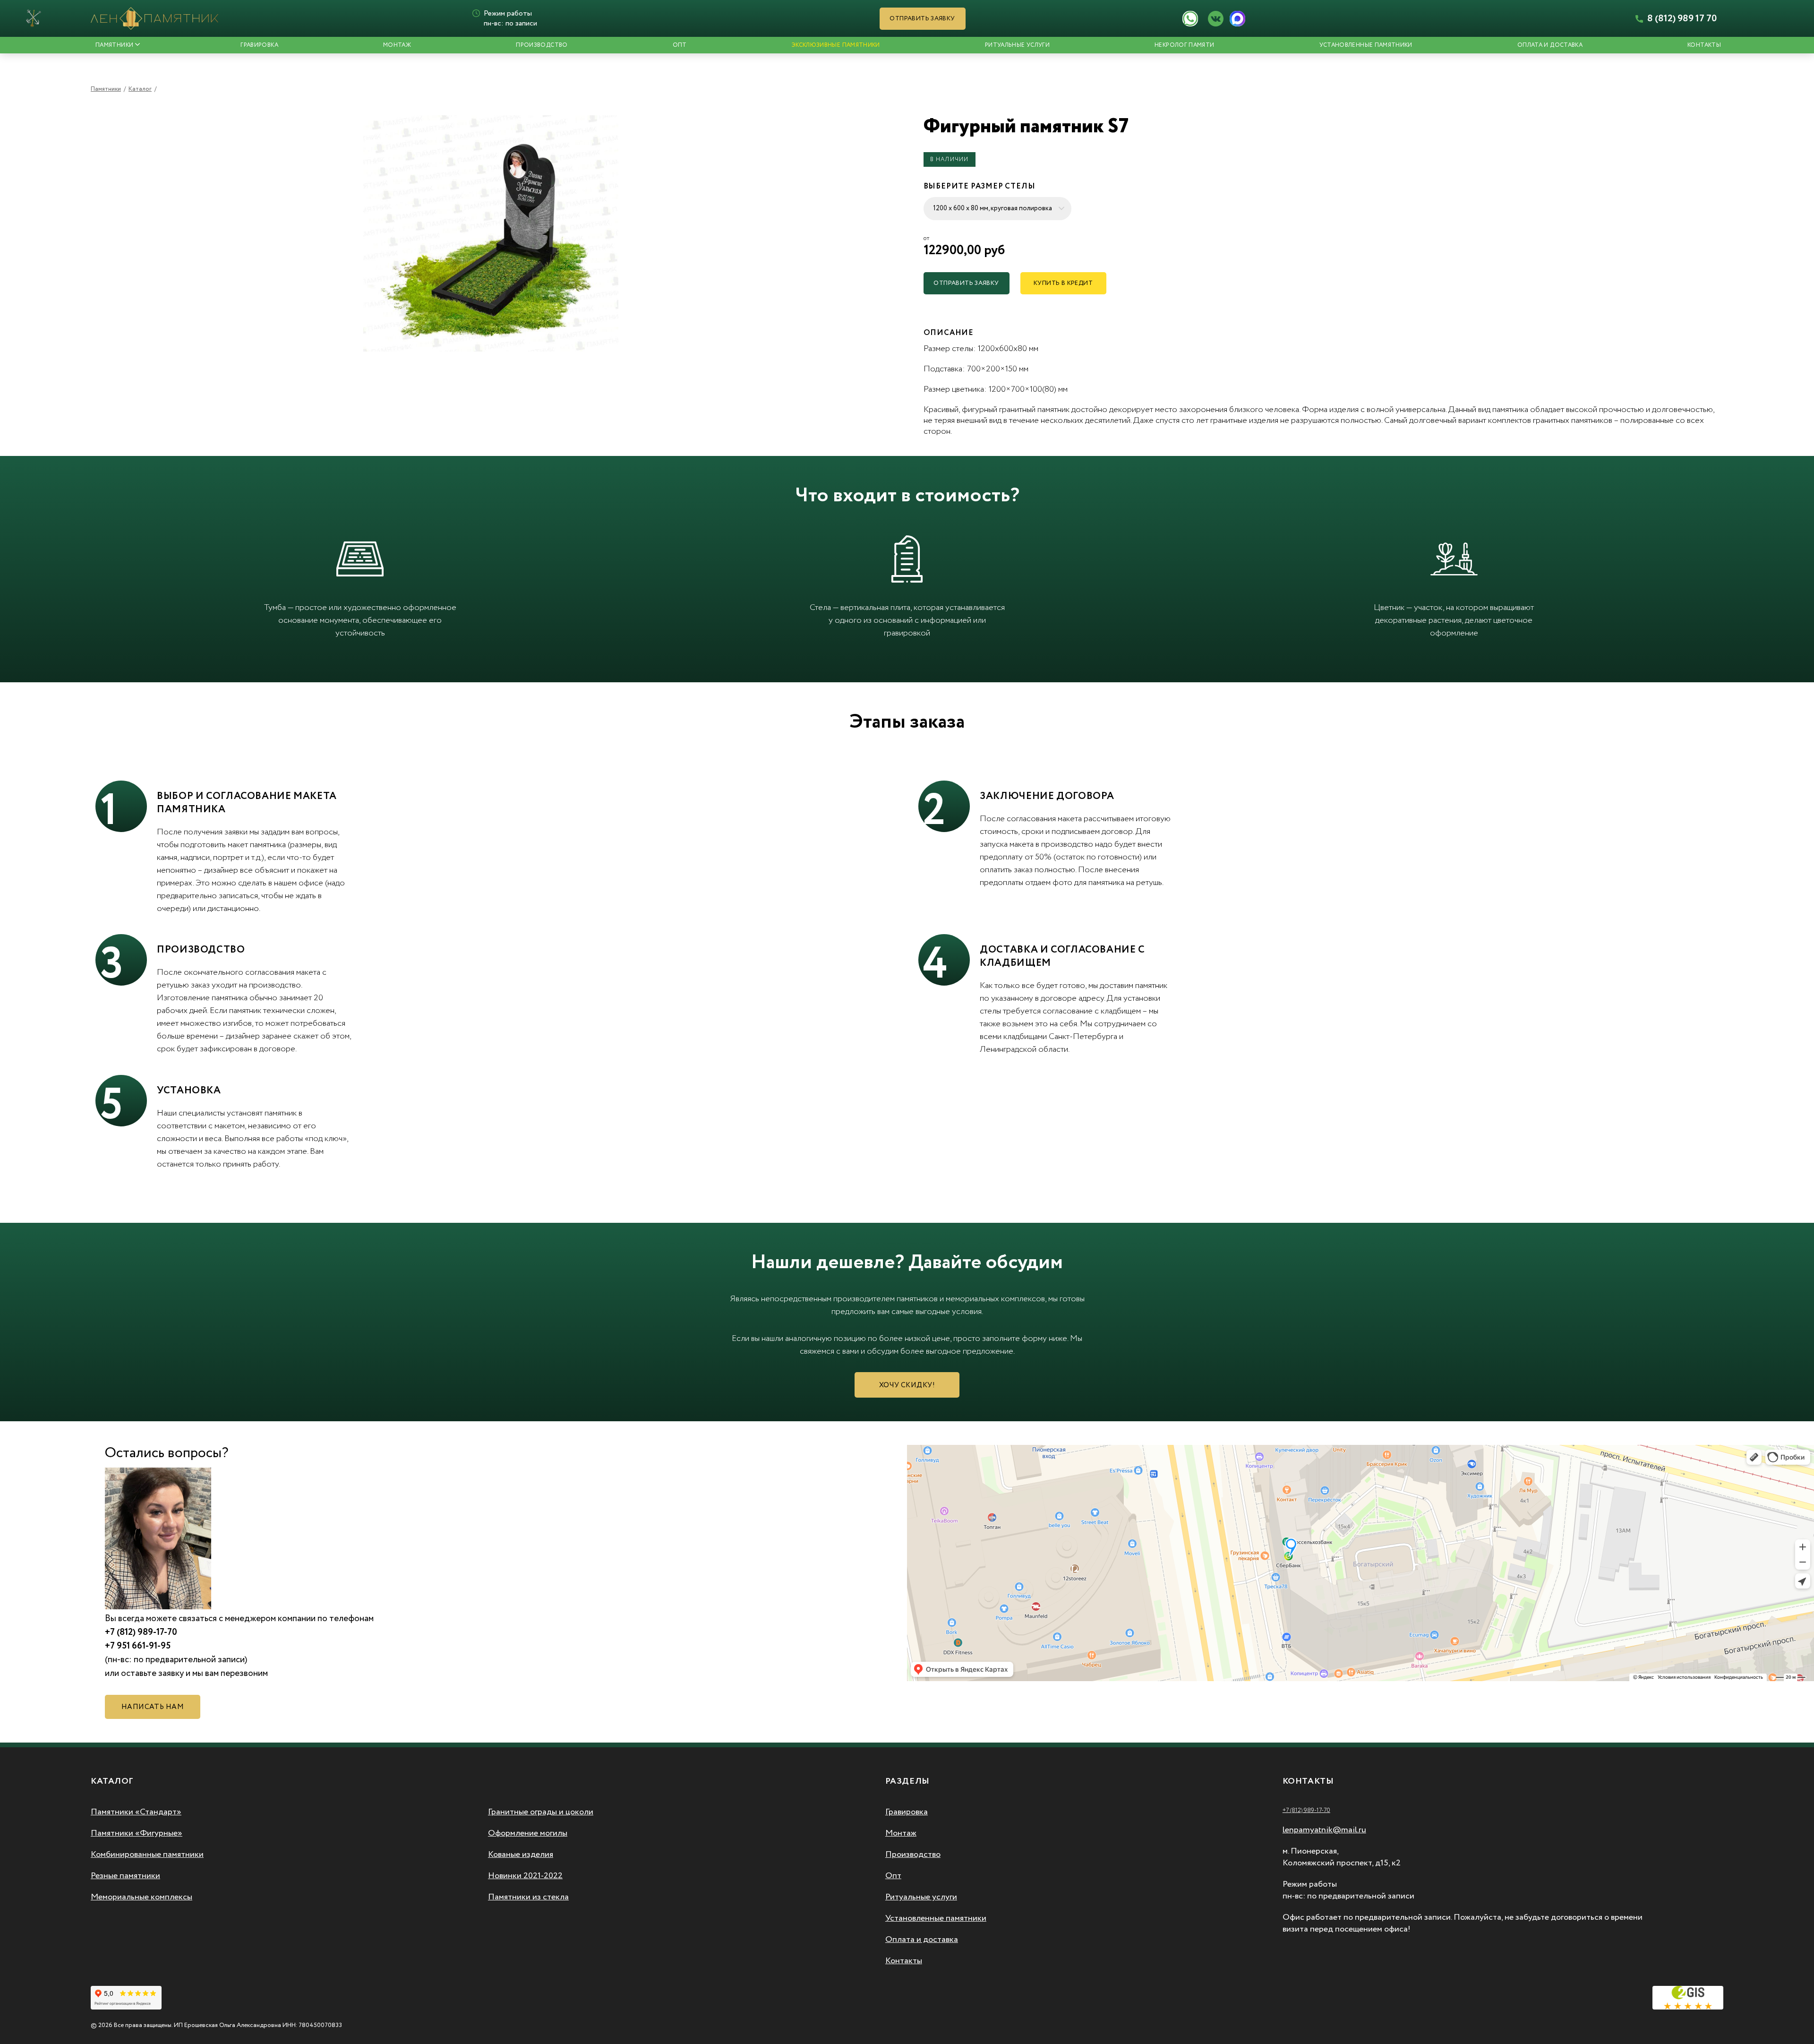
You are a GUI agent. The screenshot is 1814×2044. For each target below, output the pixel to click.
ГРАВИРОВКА (259, 45)
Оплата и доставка (1550, 45)
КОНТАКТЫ (1704, 45)
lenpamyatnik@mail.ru (1324, 1830)
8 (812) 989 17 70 (1681, 19)
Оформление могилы (528, 1833)
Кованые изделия (521, 1855)
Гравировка (907, 1812)
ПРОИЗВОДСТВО (542, 45)
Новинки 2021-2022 (525, 1876)
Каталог (140, 89)
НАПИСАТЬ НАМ (153, 1707)
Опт (893, 1876)
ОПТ (680, 45)
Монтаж (901, 1833)
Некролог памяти (1184, 45)
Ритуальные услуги (1017, 45)
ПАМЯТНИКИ (114, 45)
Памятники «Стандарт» (136, 1812)
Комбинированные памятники (147, 1855)
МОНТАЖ (397, 45)
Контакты (904, 1961)
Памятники (106, 89)
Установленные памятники (1366, 45)
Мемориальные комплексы (141, 1897)
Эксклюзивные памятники (836, 45)
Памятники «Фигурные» (137, 1833)
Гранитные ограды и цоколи (541, 1812)
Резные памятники (125, 1876)
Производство (913, 1855)
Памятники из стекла (528, 1897)
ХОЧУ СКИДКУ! (907, 1385)
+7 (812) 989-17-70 (1306, 1810)
